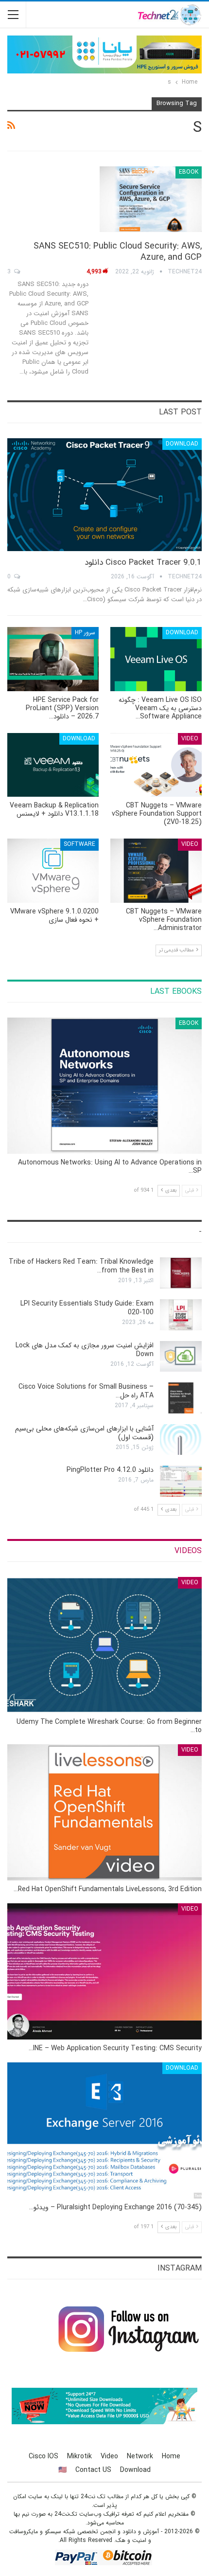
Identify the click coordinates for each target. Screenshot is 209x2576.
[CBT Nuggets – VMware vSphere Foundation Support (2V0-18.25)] (156, 765)
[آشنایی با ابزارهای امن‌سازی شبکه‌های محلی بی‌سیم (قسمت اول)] (181, 1440)
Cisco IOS (44, 2456)
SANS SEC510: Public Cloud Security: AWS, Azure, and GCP (118, 252)
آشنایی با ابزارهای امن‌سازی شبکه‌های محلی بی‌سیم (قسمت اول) (84, 1433)
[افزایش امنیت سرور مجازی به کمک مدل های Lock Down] (181, 1357)
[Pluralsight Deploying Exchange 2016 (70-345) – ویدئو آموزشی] (104, 2130)
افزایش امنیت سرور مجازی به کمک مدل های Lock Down (85, 1350)
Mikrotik (79, 2456)
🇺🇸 (62, 2470)
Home (171, 2456)
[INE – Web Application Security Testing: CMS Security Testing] (104, 1971)
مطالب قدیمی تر (177, 950)
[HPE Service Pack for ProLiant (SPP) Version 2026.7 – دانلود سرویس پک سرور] (53, 659)
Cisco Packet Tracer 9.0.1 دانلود (143, 563)
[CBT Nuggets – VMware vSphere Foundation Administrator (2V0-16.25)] (156, 871)
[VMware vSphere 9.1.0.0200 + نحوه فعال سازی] (53, 871)
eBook (189, 172)
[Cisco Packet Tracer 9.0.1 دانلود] (104, 495)
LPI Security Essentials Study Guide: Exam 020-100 (87, 1308)
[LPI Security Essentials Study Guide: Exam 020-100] (181, 1315)
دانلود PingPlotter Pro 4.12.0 (110, 1470)
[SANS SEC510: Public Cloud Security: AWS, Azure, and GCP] (151, 199)
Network (140, 2456)
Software (79, 844)
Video (190, 739)
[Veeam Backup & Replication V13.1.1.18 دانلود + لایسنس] (53, 765)
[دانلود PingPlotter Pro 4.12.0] (181, 1481)
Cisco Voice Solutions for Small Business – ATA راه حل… (86, 1391)
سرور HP (85, 633)
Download (182, 444)
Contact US (93, 2470)
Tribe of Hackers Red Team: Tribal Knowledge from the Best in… (81, 1266)
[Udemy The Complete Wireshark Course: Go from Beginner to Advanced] (104, 1645)
